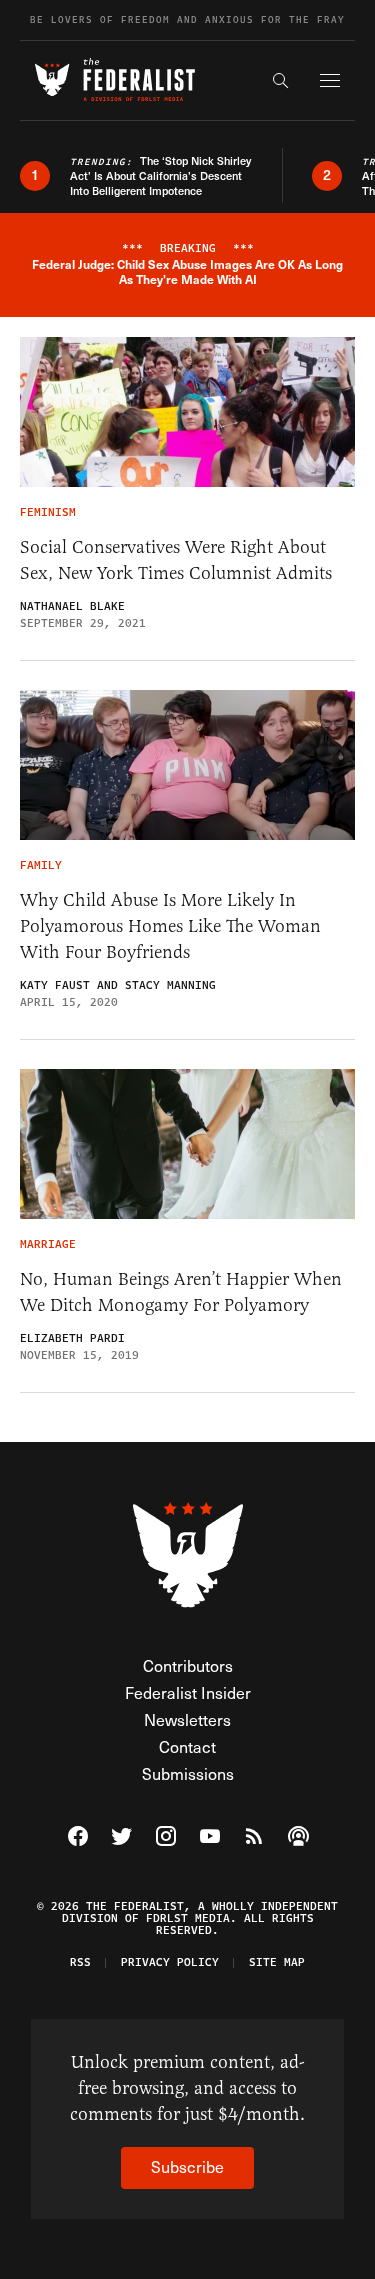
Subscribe (187, 2166)
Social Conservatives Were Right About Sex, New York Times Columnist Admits (176, 560)
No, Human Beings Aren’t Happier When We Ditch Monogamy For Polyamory (181, 1292)
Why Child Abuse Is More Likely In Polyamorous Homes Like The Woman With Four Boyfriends (170, 926)
